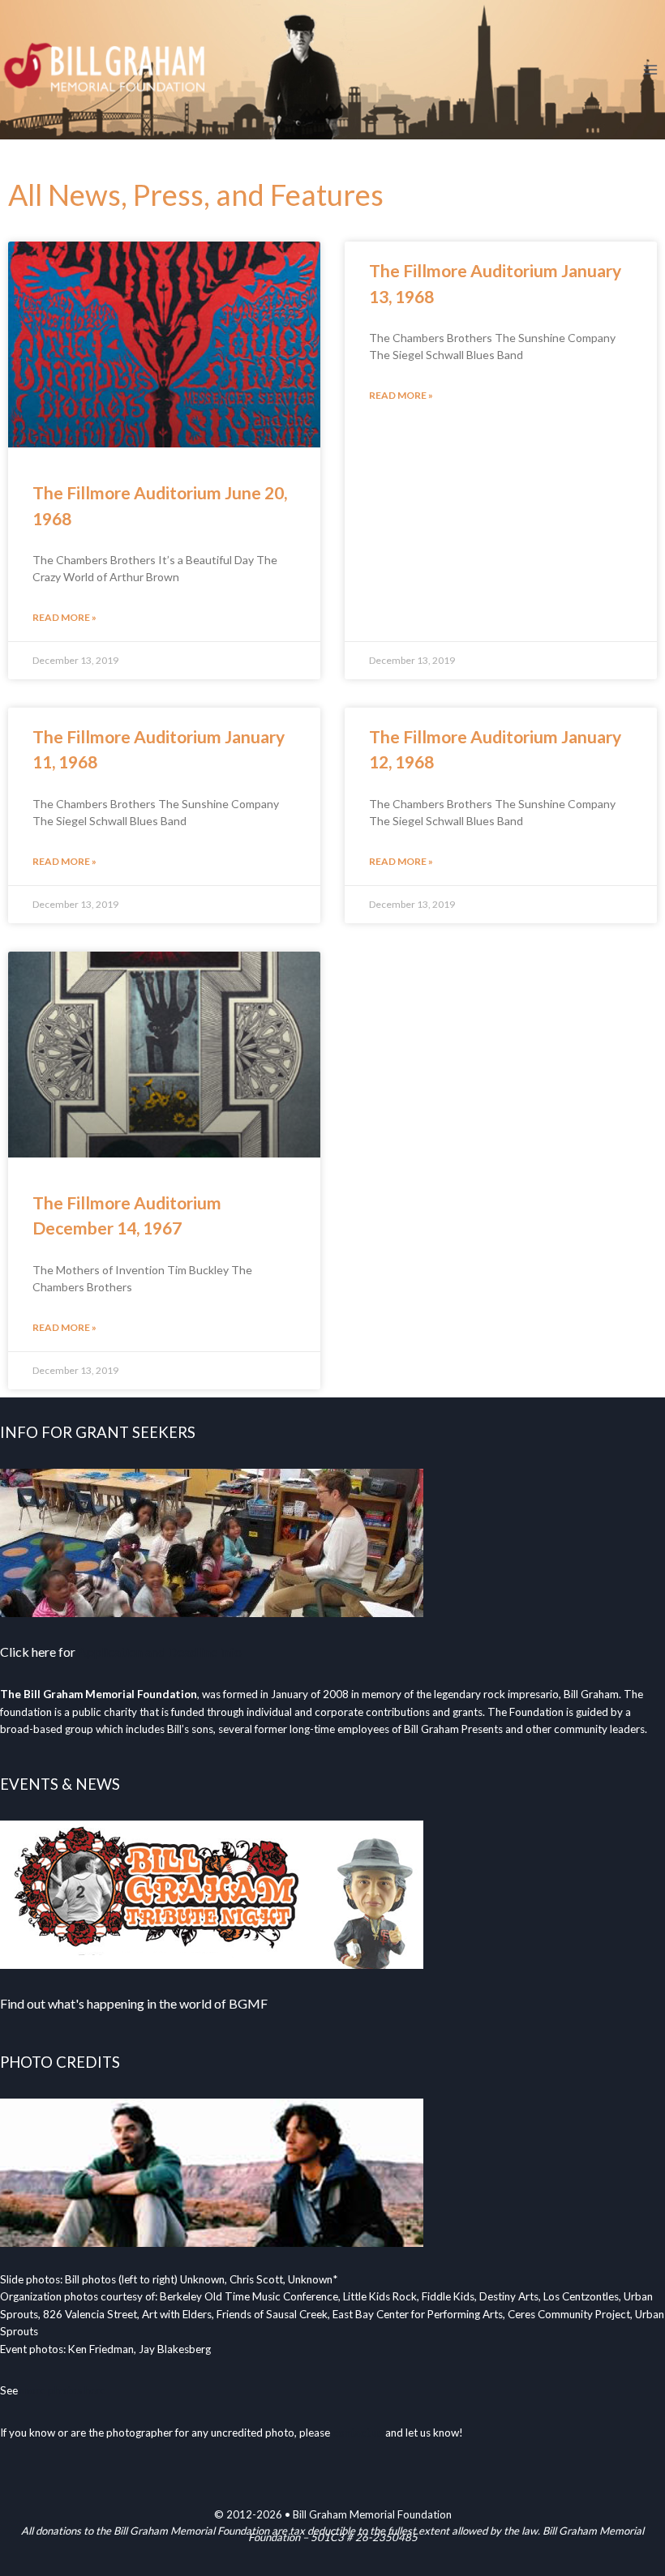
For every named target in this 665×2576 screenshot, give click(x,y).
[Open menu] (650, 69)
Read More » (64, 617)
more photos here (63, 2390)
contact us (358, 2433)
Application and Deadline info (160, 1652)
